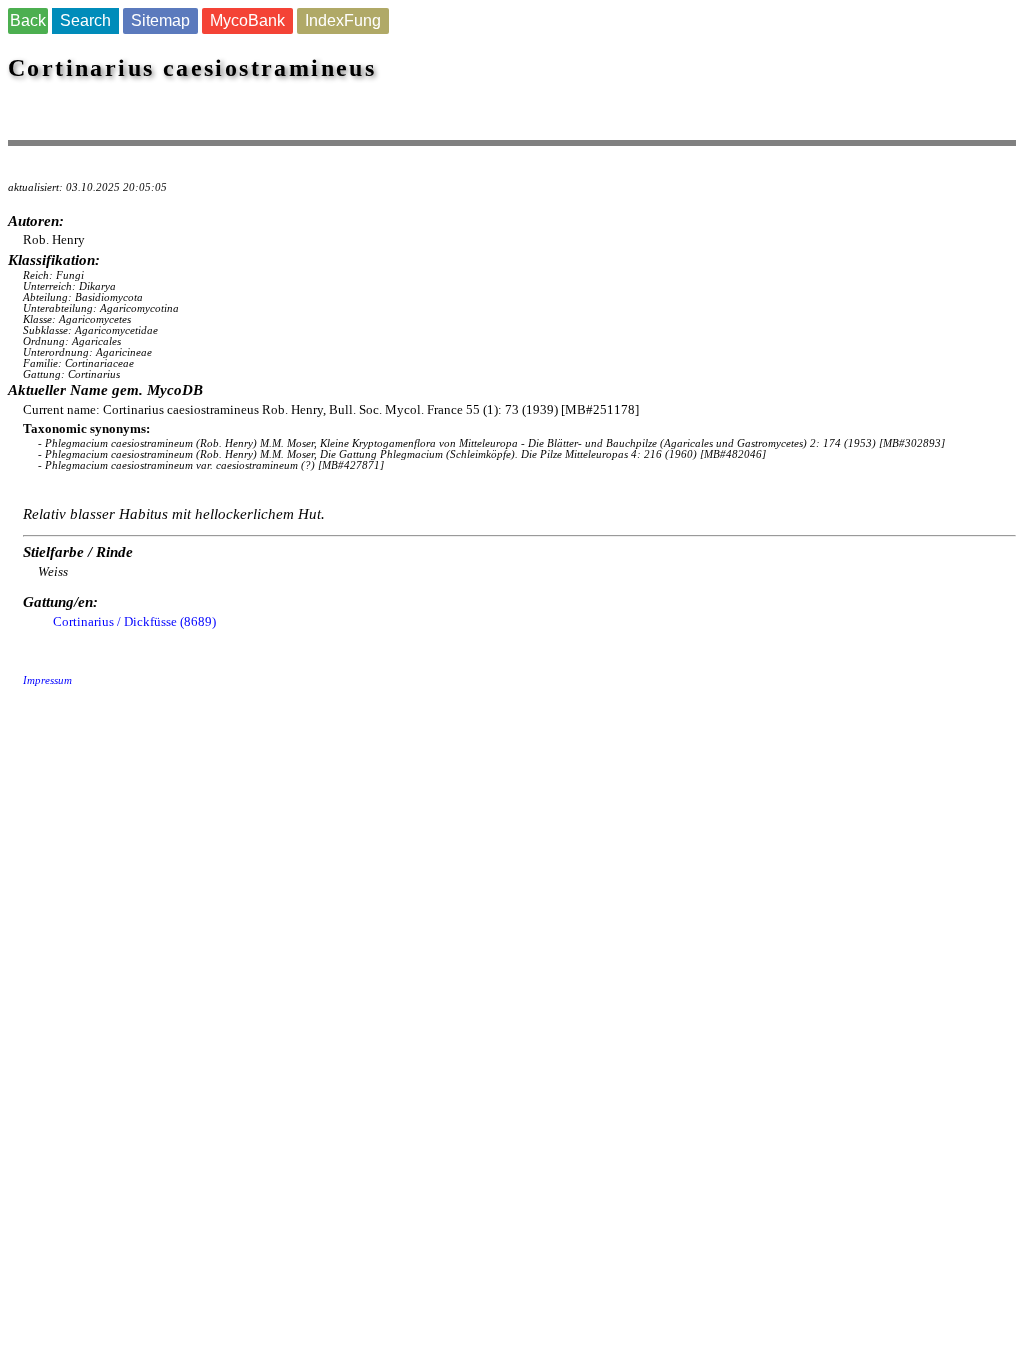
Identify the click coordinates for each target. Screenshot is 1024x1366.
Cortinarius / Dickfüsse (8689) (134, 621)
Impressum (47, 680)
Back (28, 20)
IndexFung (343, 20)
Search (85, 20)
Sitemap (160, 20)
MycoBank (247, 20)
